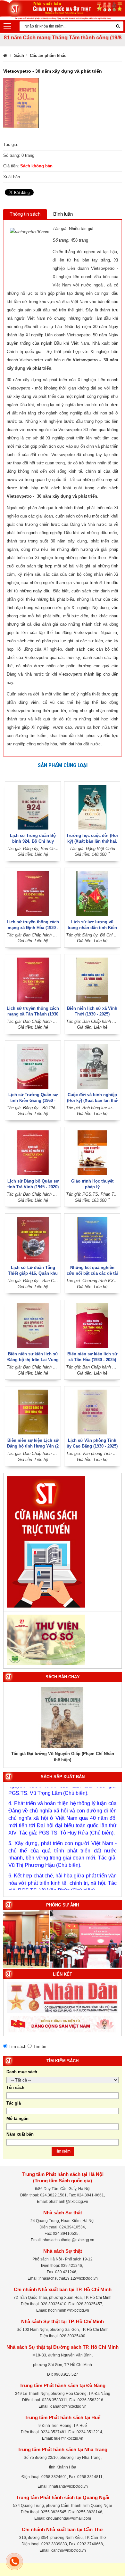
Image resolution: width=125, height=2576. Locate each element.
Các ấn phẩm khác (48, 56)
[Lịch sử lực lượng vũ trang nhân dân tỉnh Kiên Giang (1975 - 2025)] (92, 893)
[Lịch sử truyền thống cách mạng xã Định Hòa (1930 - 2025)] (33, 893)
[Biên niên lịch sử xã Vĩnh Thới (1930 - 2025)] (92, 979)
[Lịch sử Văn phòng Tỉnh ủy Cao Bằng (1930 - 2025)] (92, 1412)
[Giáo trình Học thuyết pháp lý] (92, 1152)
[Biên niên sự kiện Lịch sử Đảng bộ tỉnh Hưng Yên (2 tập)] (33, 1412)
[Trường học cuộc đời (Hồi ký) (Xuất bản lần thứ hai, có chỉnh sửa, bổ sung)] (92, 807)
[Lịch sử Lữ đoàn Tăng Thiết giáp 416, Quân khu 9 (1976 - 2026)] (33, 1239)
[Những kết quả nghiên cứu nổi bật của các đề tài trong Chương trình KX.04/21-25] (92, 1239)
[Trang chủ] (5, 56)
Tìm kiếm (63, 2151)
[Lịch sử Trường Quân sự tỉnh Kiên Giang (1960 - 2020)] (33, 1066)
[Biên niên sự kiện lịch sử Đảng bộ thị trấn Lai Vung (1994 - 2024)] (33, 1325)
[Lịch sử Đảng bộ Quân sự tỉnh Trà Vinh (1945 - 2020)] (33, 1152)
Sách (19, 56)
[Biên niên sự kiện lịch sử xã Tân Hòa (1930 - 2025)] (92, 1325)
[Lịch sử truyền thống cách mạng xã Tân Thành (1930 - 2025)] (33, 979)
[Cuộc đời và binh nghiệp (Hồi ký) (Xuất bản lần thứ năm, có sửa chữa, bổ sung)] (92, 1066)
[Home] (63, 9)
